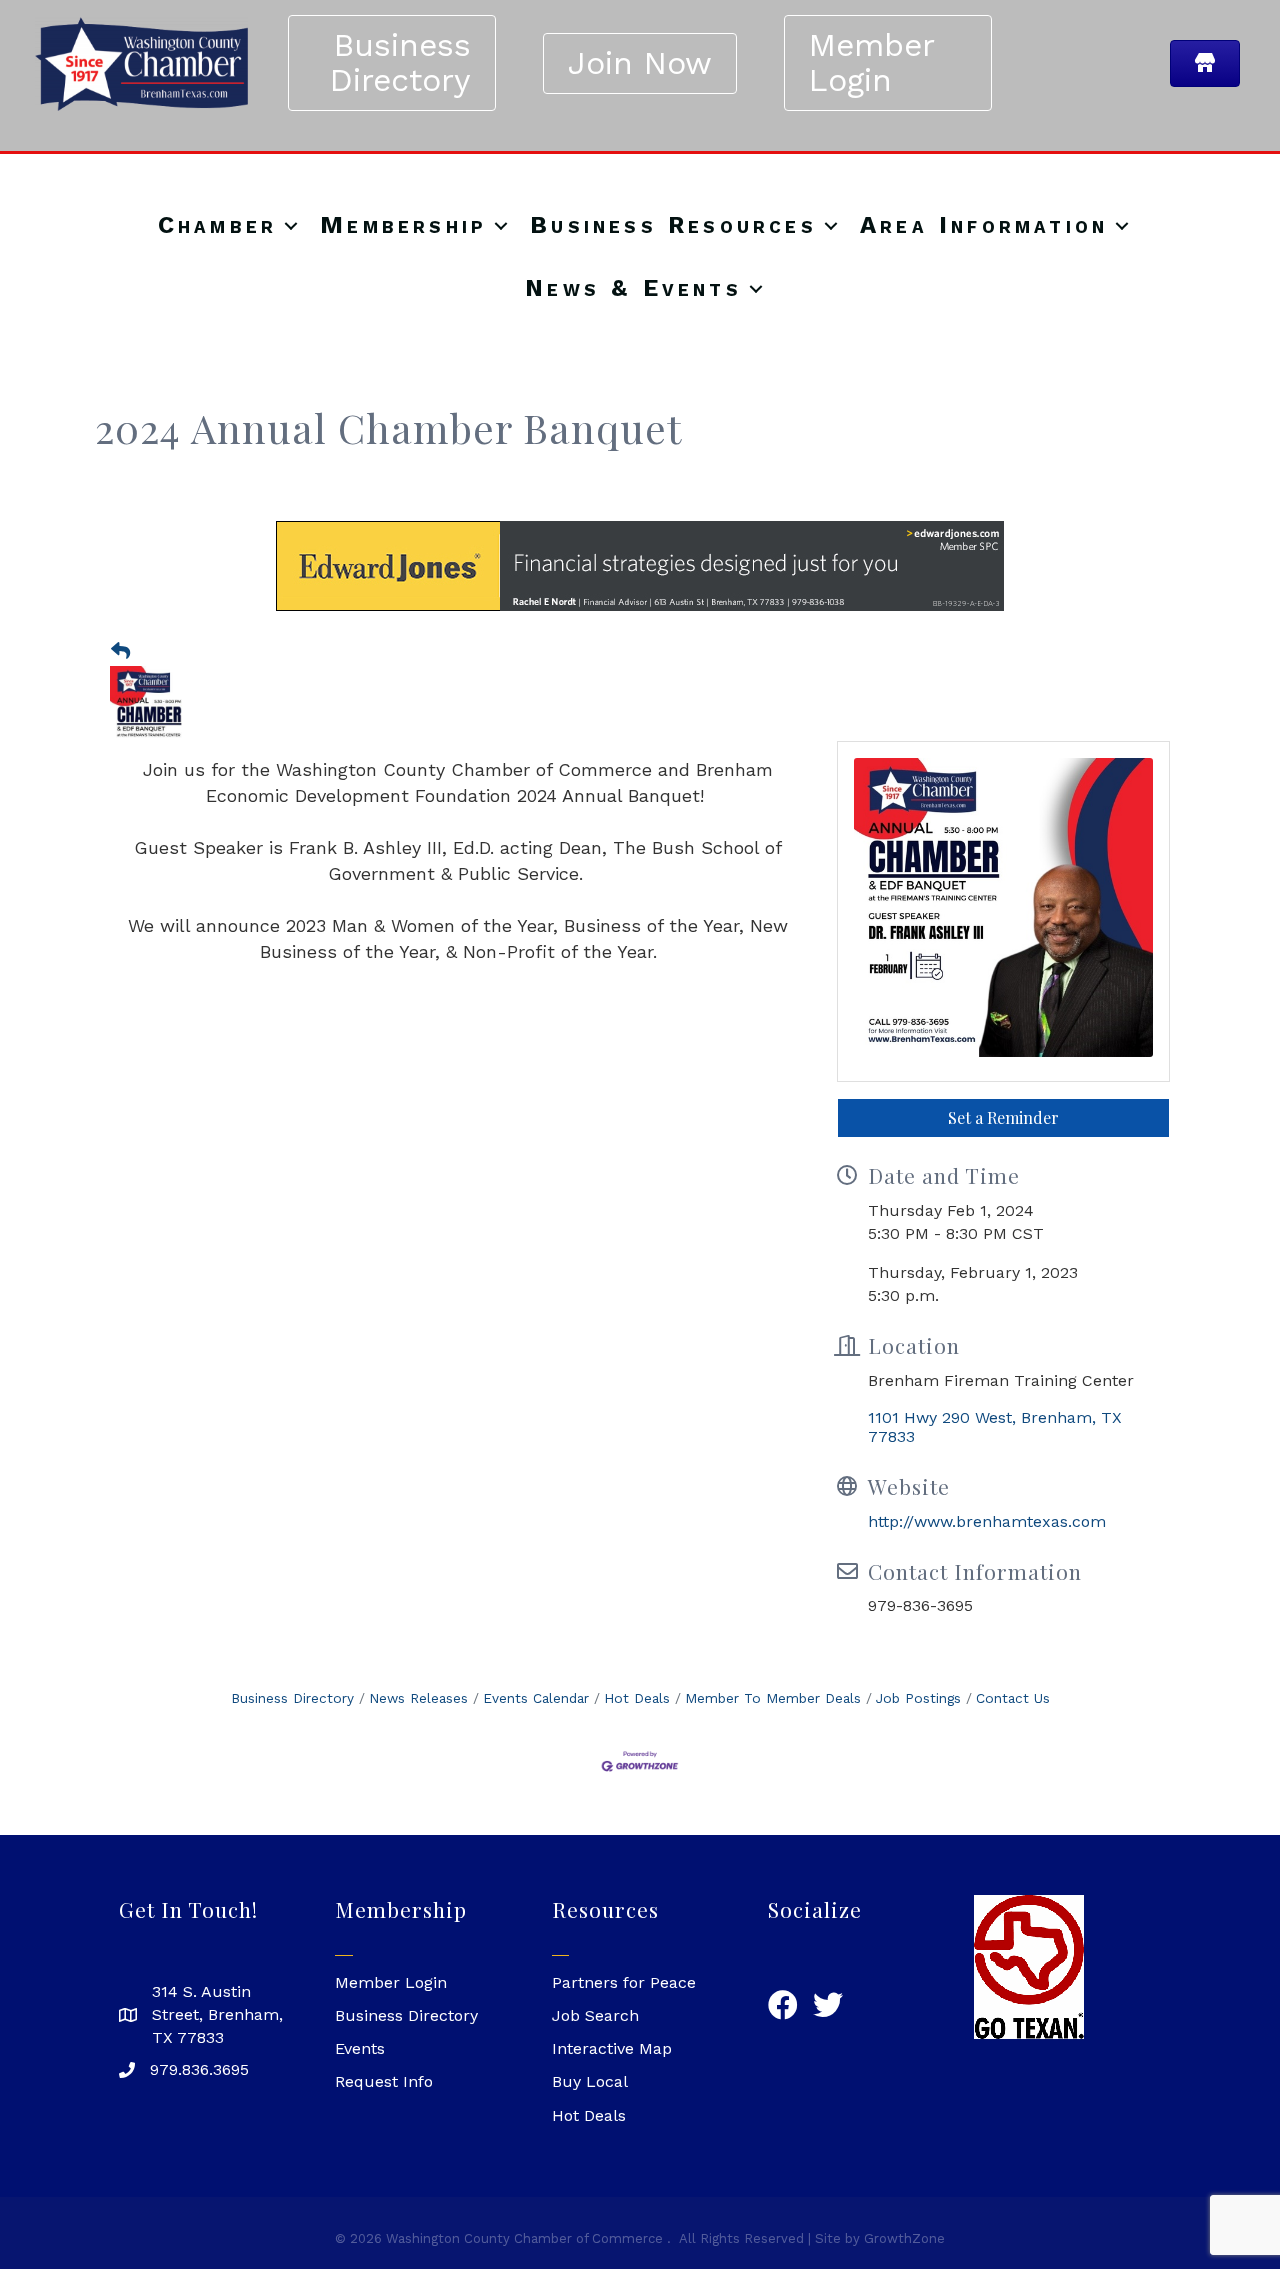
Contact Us (1013, 1698)
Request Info (384, 2081)
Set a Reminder (1003, 1117)
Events (360, 2048)
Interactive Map (612, 2048)
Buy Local (590, 2081)
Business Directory (292, 1698)
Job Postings (918, 1698)
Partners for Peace (624, 1982)
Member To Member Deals (773, 1698)
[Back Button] (120, 652)
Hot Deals (637, 1698)
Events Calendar (536, 1698)
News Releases (418, 1698)
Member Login (391, 1982)
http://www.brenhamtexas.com (987, 1521)
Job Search (595, 2015)
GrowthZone (904, 2238)
